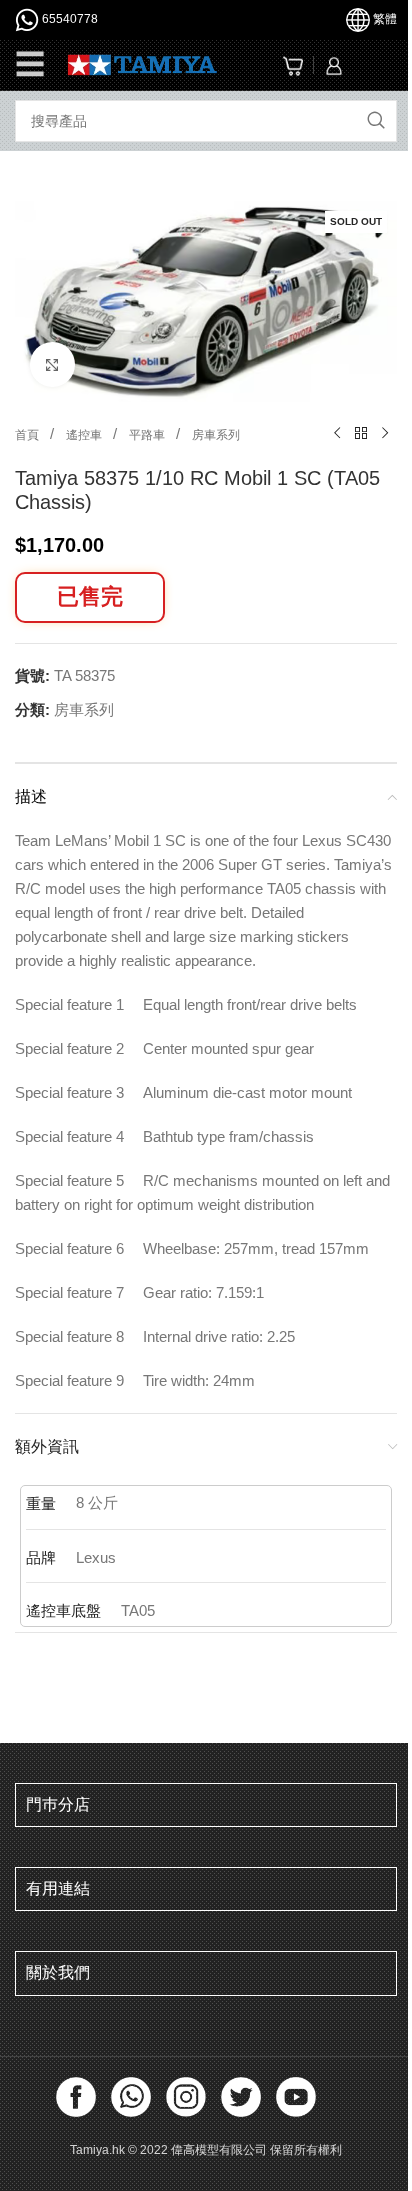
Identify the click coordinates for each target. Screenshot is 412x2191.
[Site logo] (142, 63)
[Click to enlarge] (52, 364)
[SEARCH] (376, 121)
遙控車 (85, 435)
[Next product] (385, 434)
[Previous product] (337, 434)
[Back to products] (361, 434)
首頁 (28, 435)
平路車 (148, 435)
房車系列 (216, 435)
